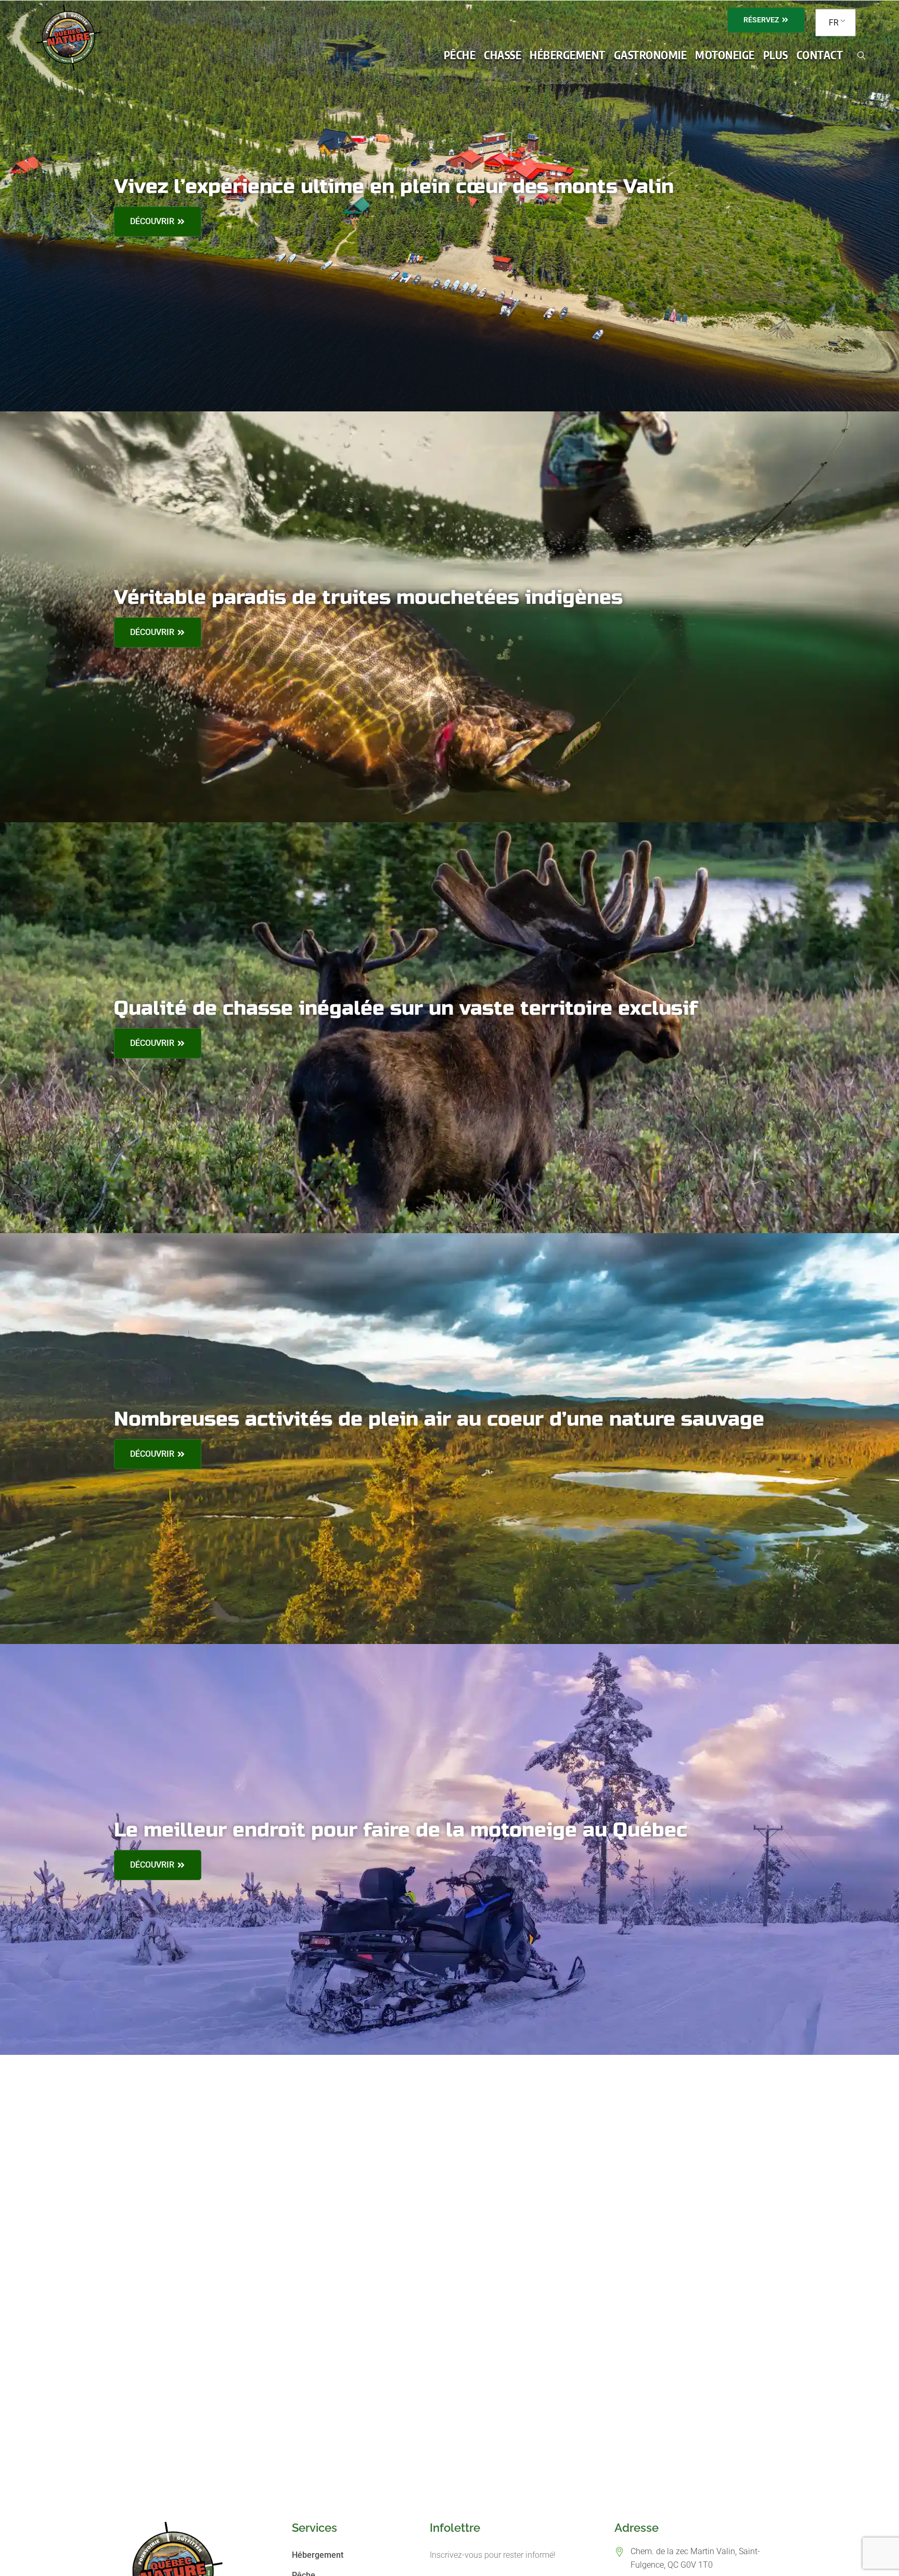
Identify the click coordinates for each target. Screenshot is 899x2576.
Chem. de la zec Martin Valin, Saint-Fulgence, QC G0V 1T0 (695, 2558)
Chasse (503, 55)
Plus (776, 55)
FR (834, 23)
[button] (460, 55)
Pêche (460, 55)
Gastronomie (651, 55)
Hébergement (568, 55)
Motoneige (725, 55)
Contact (820, 55)
